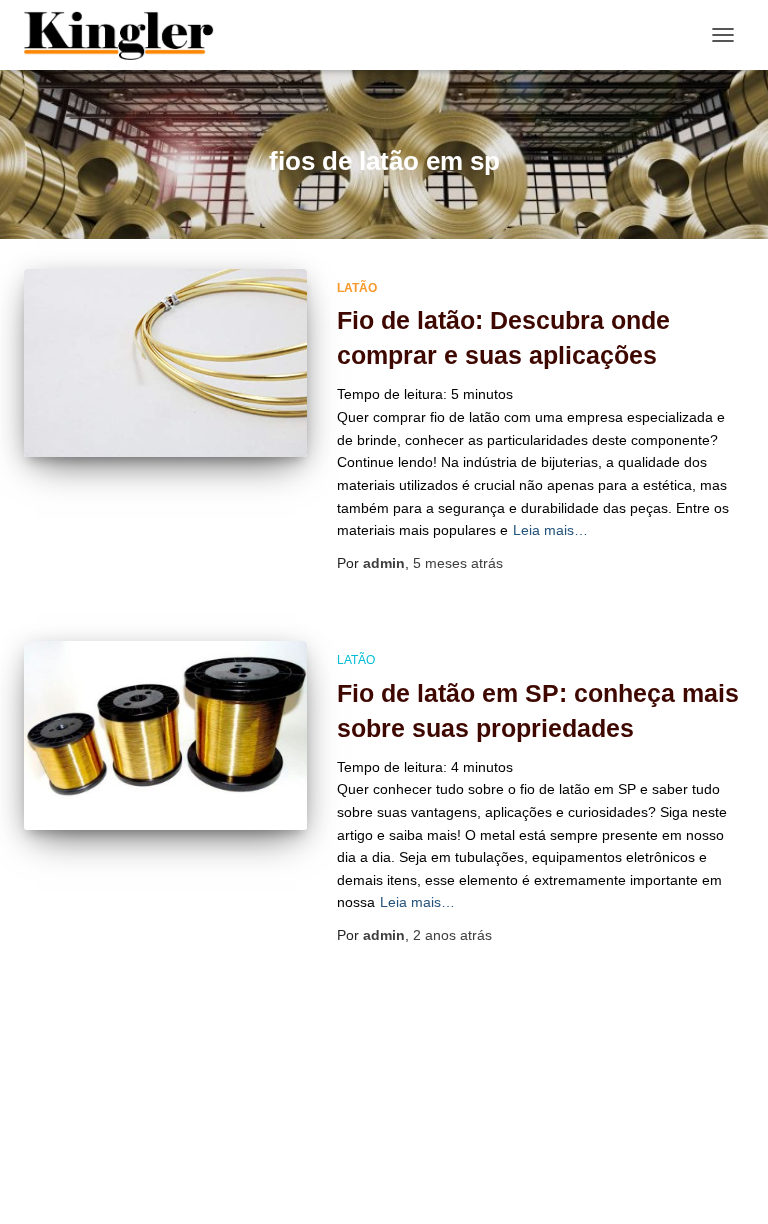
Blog (291, 1153)
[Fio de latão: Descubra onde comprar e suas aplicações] (165, 363)
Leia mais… (550, 530)
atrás (458, 563)
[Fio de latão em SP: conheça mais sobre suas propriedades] (165, 735)
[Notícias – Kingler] (127, 35)
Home (360, 1153)
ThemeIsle (467, 1199)
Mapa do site (453, 1153)
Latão (357, 288)
